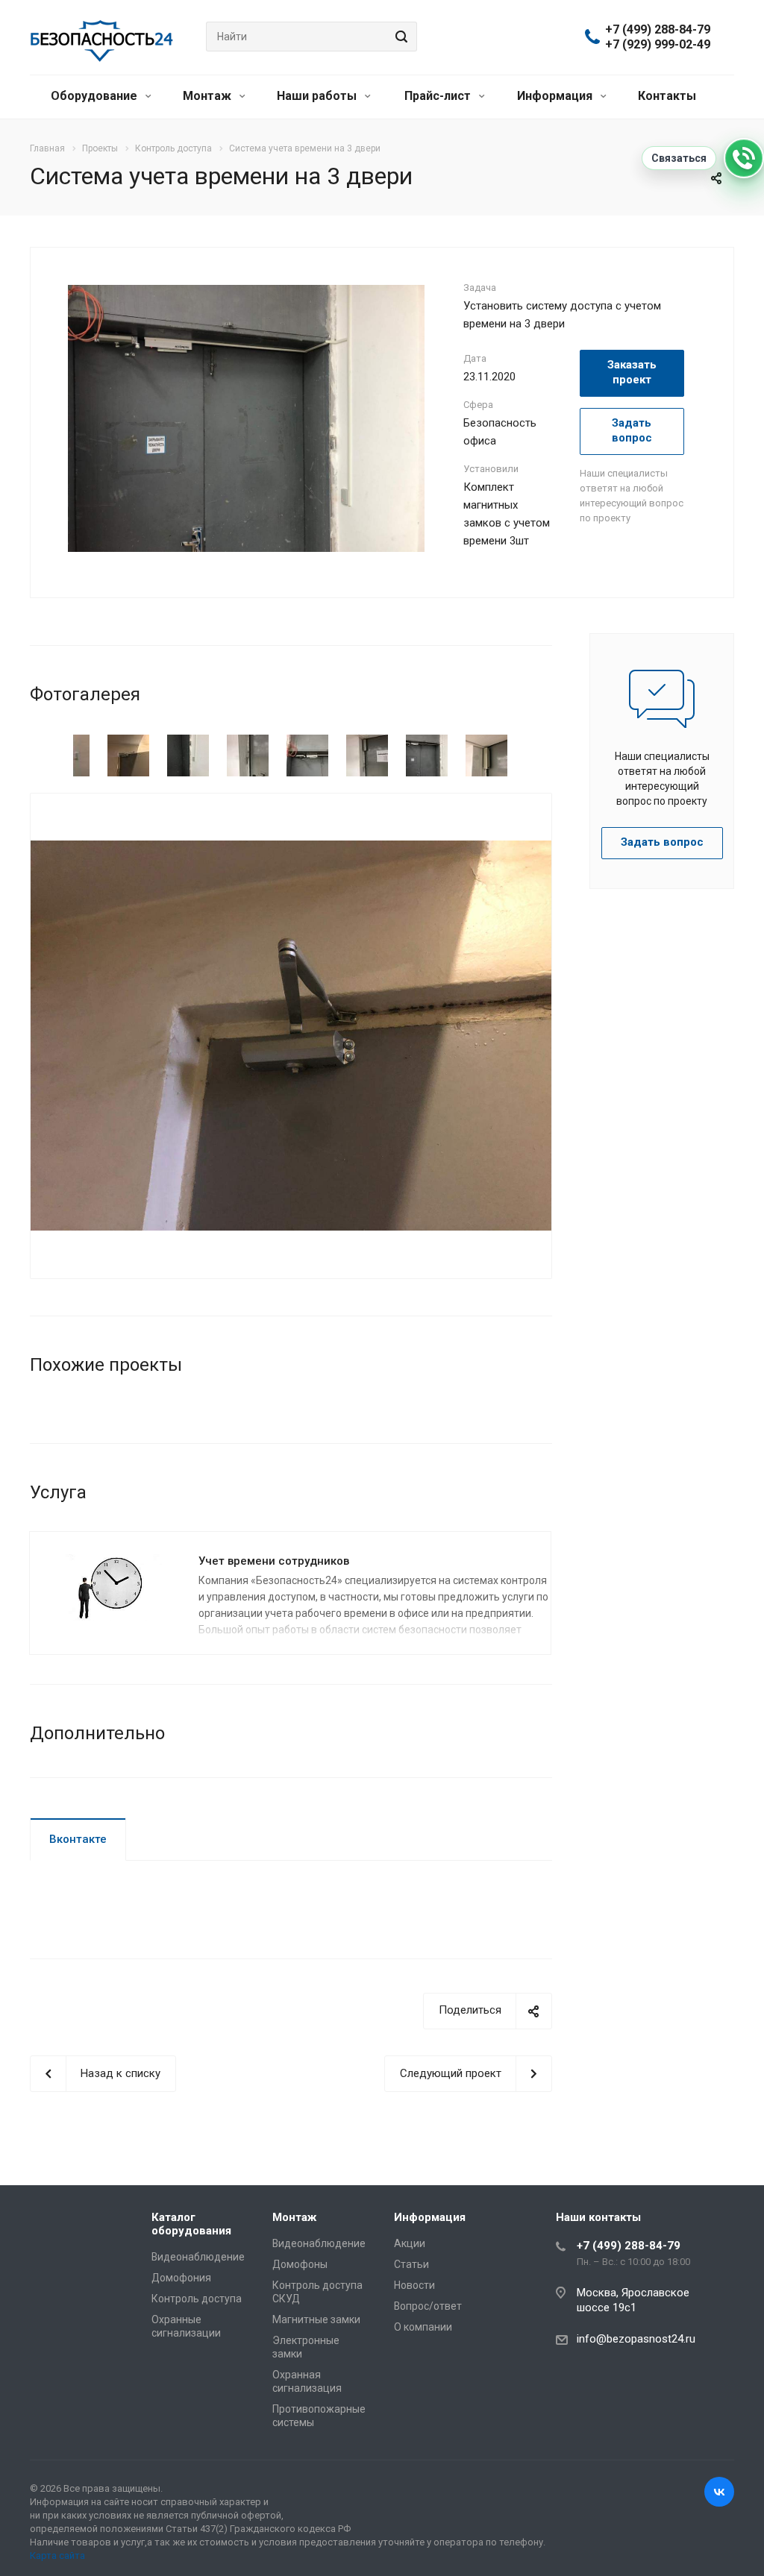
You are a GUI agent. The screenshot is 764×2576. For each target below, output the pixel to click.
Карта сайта (57, 2555)
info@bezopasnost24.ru (636, 2339)
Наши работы (318, 96)
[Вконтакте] (719, 2492)
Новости (414, 2285)
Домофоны (300, 2264)
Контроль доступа (197, 2299)
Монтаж (209, 96)
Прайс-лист (439, 96)
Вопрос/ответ (428, 2306)
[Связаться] (744, 158)
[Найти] (399, 37)
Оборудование (95, 96)
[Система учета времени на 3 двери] (246, 418)
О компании (423, 2327)
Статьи (411, 2264)
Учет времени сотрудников (274, 1561)
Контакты (667, 96)
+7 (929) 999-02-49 (658, 45)
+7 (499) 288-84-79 (658, 30)
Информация (556, 96)
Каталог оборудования (191, 2224)
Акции (410, 2243)
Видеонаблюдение (198, 2257)
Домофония (181, 2278)
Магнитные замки (316, 2319)
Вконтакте (78, 1839)
